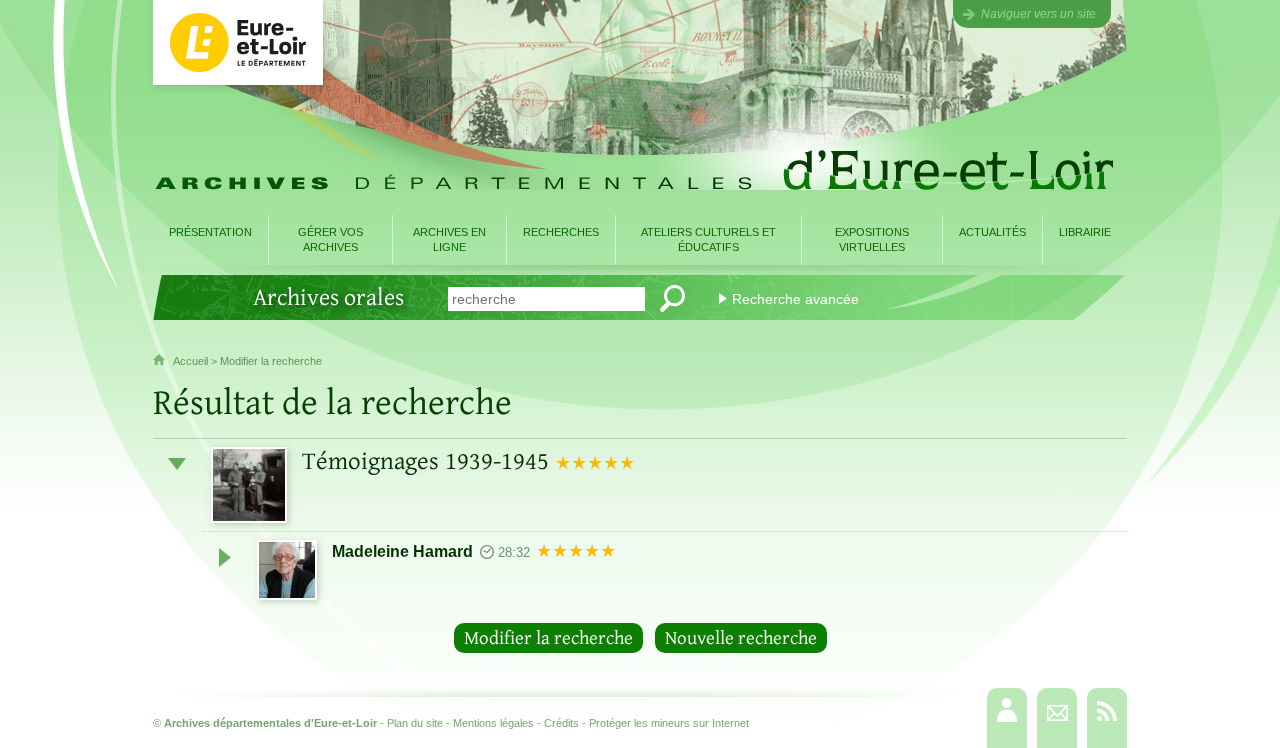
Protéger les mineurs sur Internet (669, 723)
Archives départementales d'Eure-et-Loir (270, 723)
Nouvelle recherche (741, 638)
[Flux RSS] (1107, 718)
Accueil (190, 361)
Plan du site (415, 723)
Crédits (561, 723)
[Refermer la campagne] (177, 464)
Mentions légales (493, 723)
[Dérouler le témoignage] (225, 557)
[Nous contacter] (1057, 718)
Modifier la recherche (271, 361)
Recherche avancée (795, 299)
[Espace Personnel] (1007, 718)
